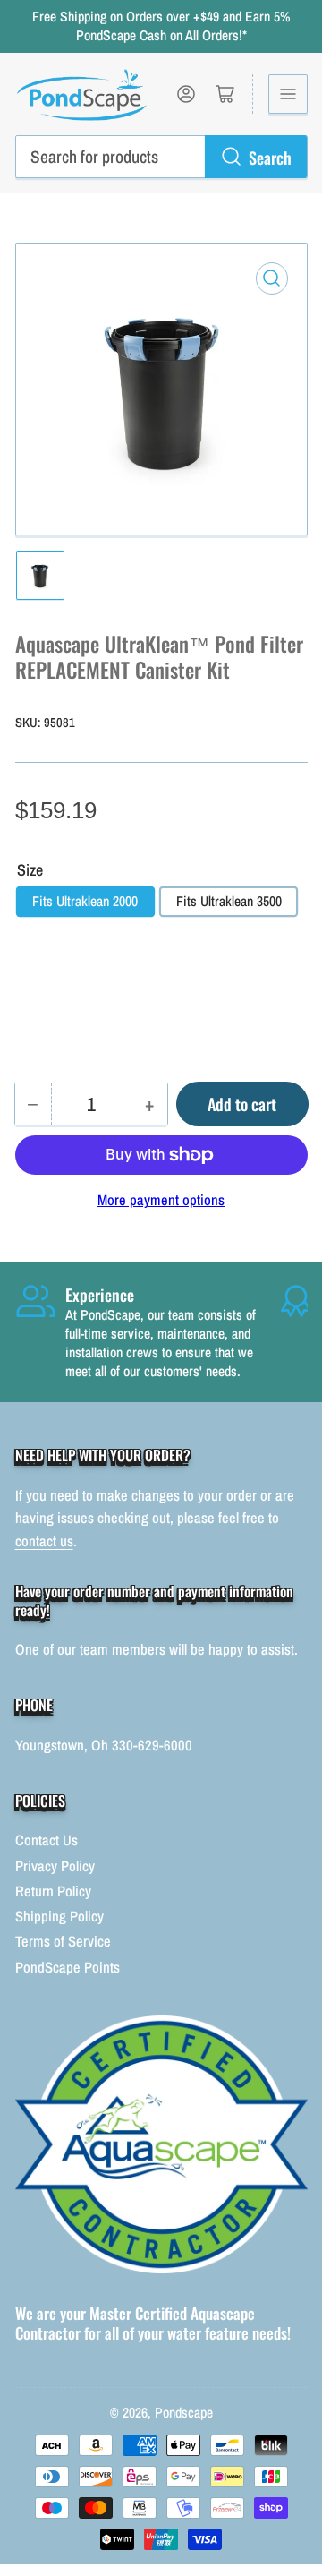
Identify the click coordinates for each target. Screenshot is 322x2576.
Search (270, 157)
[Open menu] (288, 94)
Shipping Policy (59, 1916)
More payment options (161, 1200)
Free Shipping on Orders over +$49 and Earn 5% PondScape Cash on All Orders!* (161, 26)
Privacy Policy (55, 1866)
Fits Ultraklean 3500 (229, 901)
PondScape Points (68, 1967)
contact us (44, 1541)
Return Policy (53, 1891)
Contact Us (47, 1840)
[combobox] (161, 157)
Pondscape (184, 2413)
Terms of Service (63, 1941)
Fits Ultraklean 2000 (85, 901)
